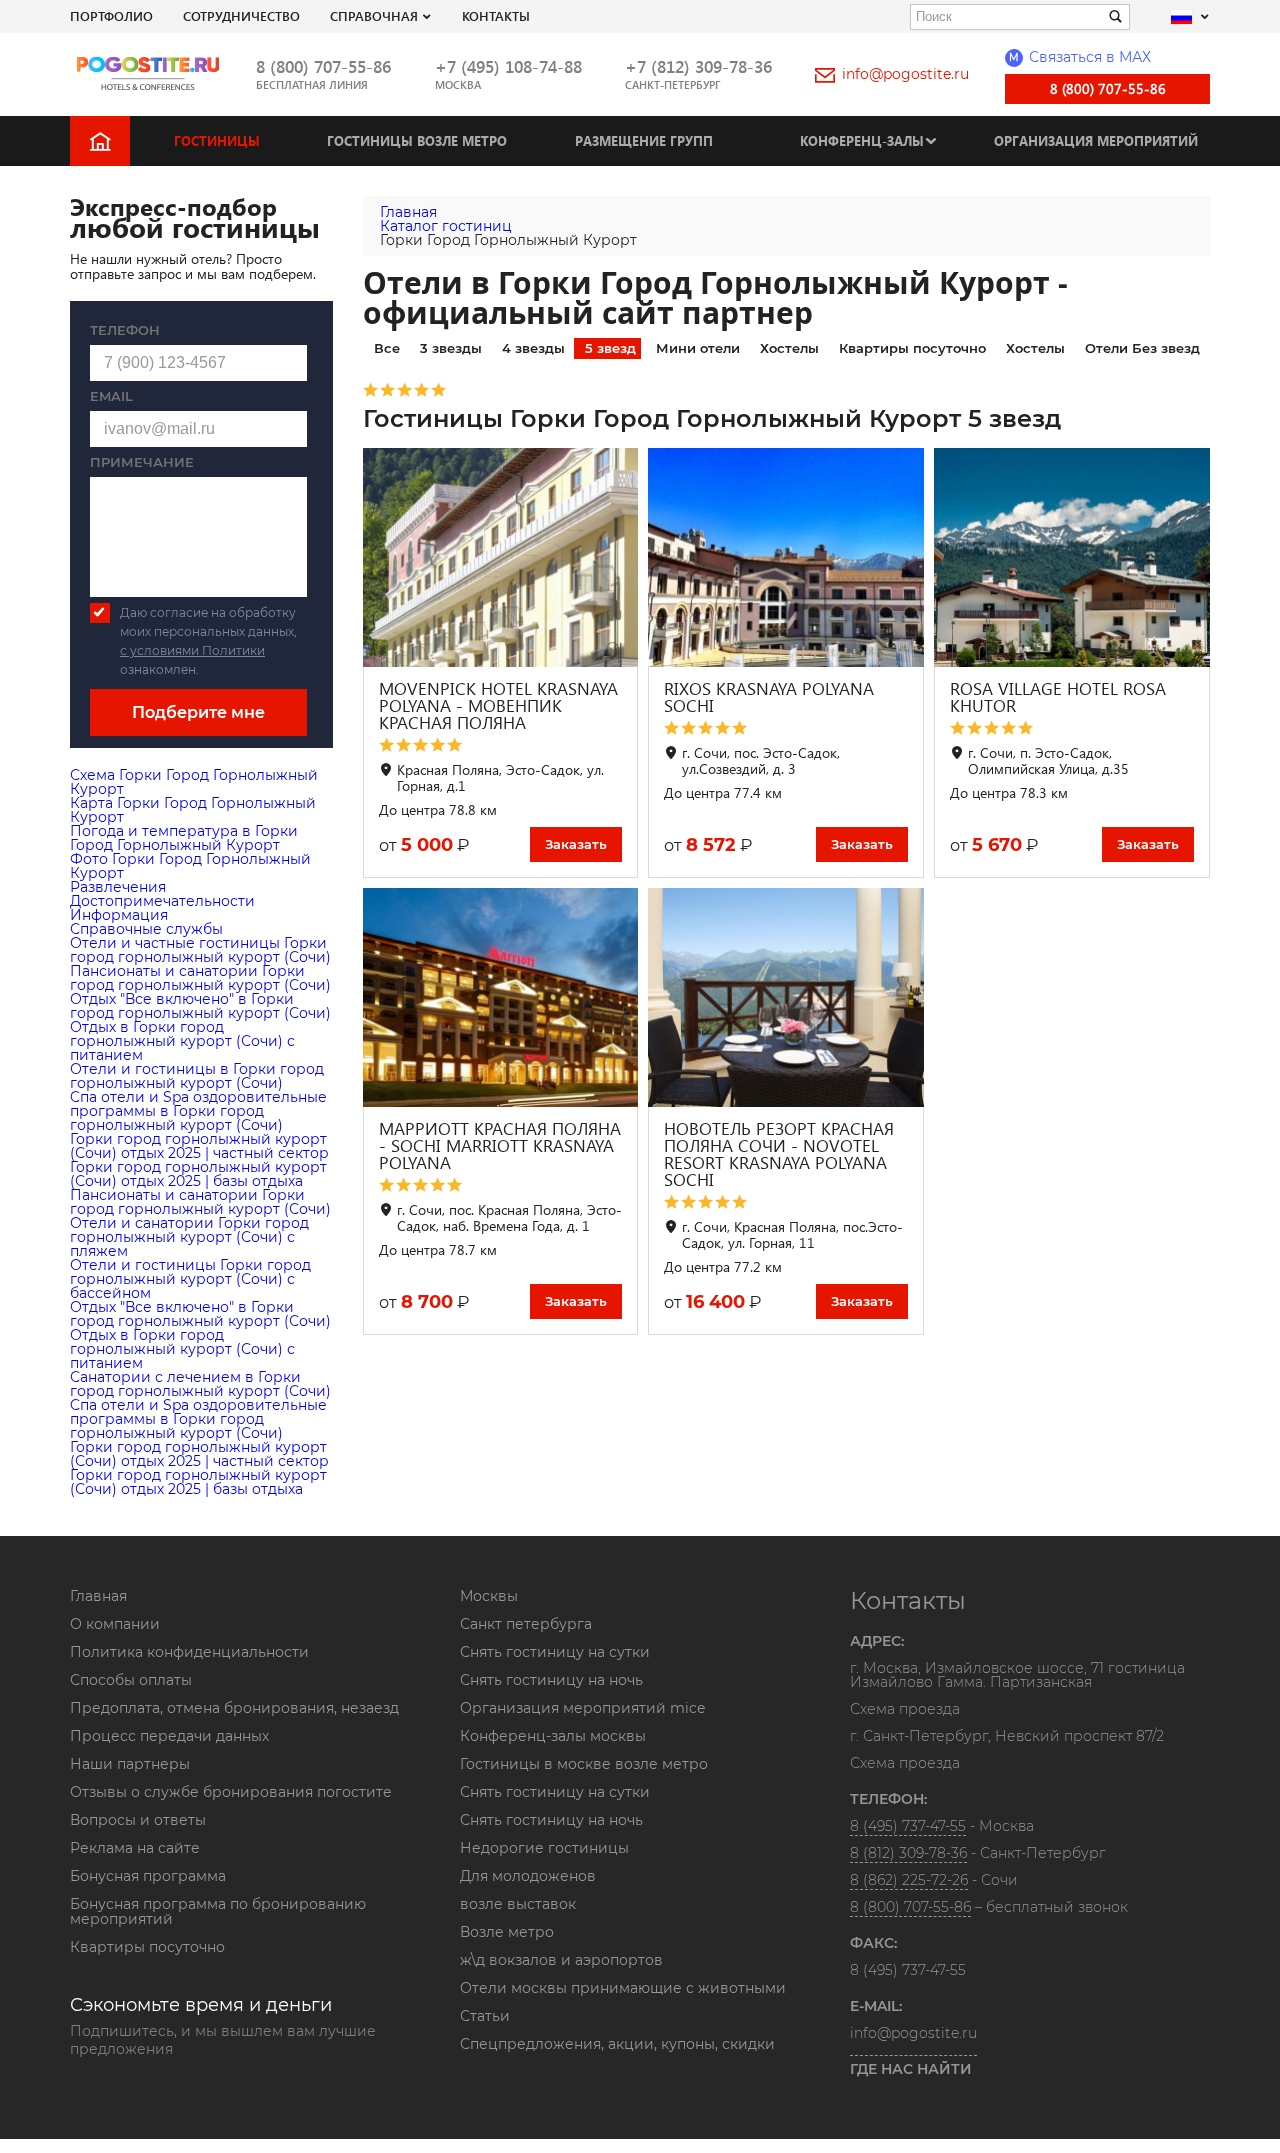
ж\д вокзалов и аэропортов (561, 1960)
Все (387, 348)
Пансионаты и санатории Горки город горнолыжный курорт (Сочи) (200, 978)
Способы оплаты (131, 1680)
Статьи (485, 2016)
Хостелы (789, 348)
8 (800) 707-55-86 (323, 66)
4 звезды (533, 348)
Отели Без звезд (1142, 348)
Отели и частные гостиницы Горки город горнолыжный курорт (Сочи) (200, 950)
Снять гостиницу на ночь (551, 1680)
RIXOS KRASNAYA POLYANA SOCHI (769, 697)
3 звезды (451, 348)
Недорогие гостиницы (544, 1848)
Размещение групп (644, 140)
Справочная (374, 15)
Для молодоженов (528, 1876)
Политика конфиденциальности (189, 1652)
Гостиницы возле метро (417, 140)
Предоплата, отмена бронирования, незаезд (234, 1708)
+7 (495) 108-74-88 (508, 66)
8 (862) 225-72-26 (909, 1880)
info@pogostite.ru (905, 74)
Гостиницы (217, 140)
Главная (98, 1596)
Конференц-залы (862, 140)
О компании (115, 1624)
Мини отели (698, 348)
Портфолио (111, 15)
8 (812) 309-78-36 (908, 1853)
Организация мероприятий (1096, 140)
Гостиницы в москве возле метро (584, 1764)
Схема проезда (905, 1710)
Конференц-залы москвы (553, 1736)
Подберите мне (198, 712)
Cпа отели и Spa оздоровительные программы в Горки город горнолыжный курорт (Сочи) (198, 1111)
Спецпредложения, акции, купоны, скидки (617, 2044)
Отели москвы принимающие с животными (623, 1988)
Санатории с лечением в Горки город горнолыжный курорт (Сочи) (200, 1384)
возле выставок (518, 1904)
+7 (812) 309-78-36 (698, 66)
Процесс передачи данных (169, 1736)
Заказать (576, 844)
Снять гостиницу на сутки (555, 1652)
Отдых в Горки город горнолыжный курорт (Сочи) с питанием (182, 1041)
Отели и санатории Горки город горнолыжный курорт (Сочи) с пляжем (189, 1237)
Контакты (496, 15)
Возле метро (507, 1932)
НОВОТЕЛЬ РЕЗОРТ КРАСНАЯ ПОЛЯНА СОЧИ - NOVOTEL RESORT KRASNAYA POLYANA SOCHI (779, 1154)
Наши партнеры (130, 1764)
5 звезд (610, 348)
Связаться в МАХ (1080, 57)
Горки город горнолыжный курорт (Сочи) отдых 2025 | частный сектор (199, 1146)
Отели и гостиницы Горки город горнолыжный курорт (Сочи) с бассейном (190, 1279)
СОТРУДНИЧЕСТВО (241, 15)
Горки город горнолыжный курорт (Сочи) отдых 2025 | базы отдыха (198, 1174)
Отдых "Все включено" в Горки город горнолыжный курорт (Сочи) (200, 1006)
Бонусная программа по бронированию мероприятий (218, 1911)
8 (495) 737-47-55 (908, 1826)
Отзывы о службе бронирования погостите (231, 1792)
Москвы (489, 1596)
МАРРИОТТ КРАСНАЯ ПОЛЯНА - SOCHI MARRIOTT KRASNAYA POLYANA (500, 1145)
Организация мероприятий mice (582, 1708)
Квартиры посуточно (912, 348)
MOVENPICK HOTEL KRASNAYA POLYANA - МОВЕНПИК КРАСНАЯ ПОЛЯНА (498, 705)
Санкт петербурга (526, 1624)
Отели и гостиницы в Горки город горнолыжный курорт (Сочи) (197, 1076)
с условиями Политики (192, 650)
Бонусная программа (148, 1876)
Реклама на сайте (135, 1848)
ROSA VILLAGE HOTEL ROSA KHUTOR (1058, 697)
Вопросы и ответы (138, 1820)
